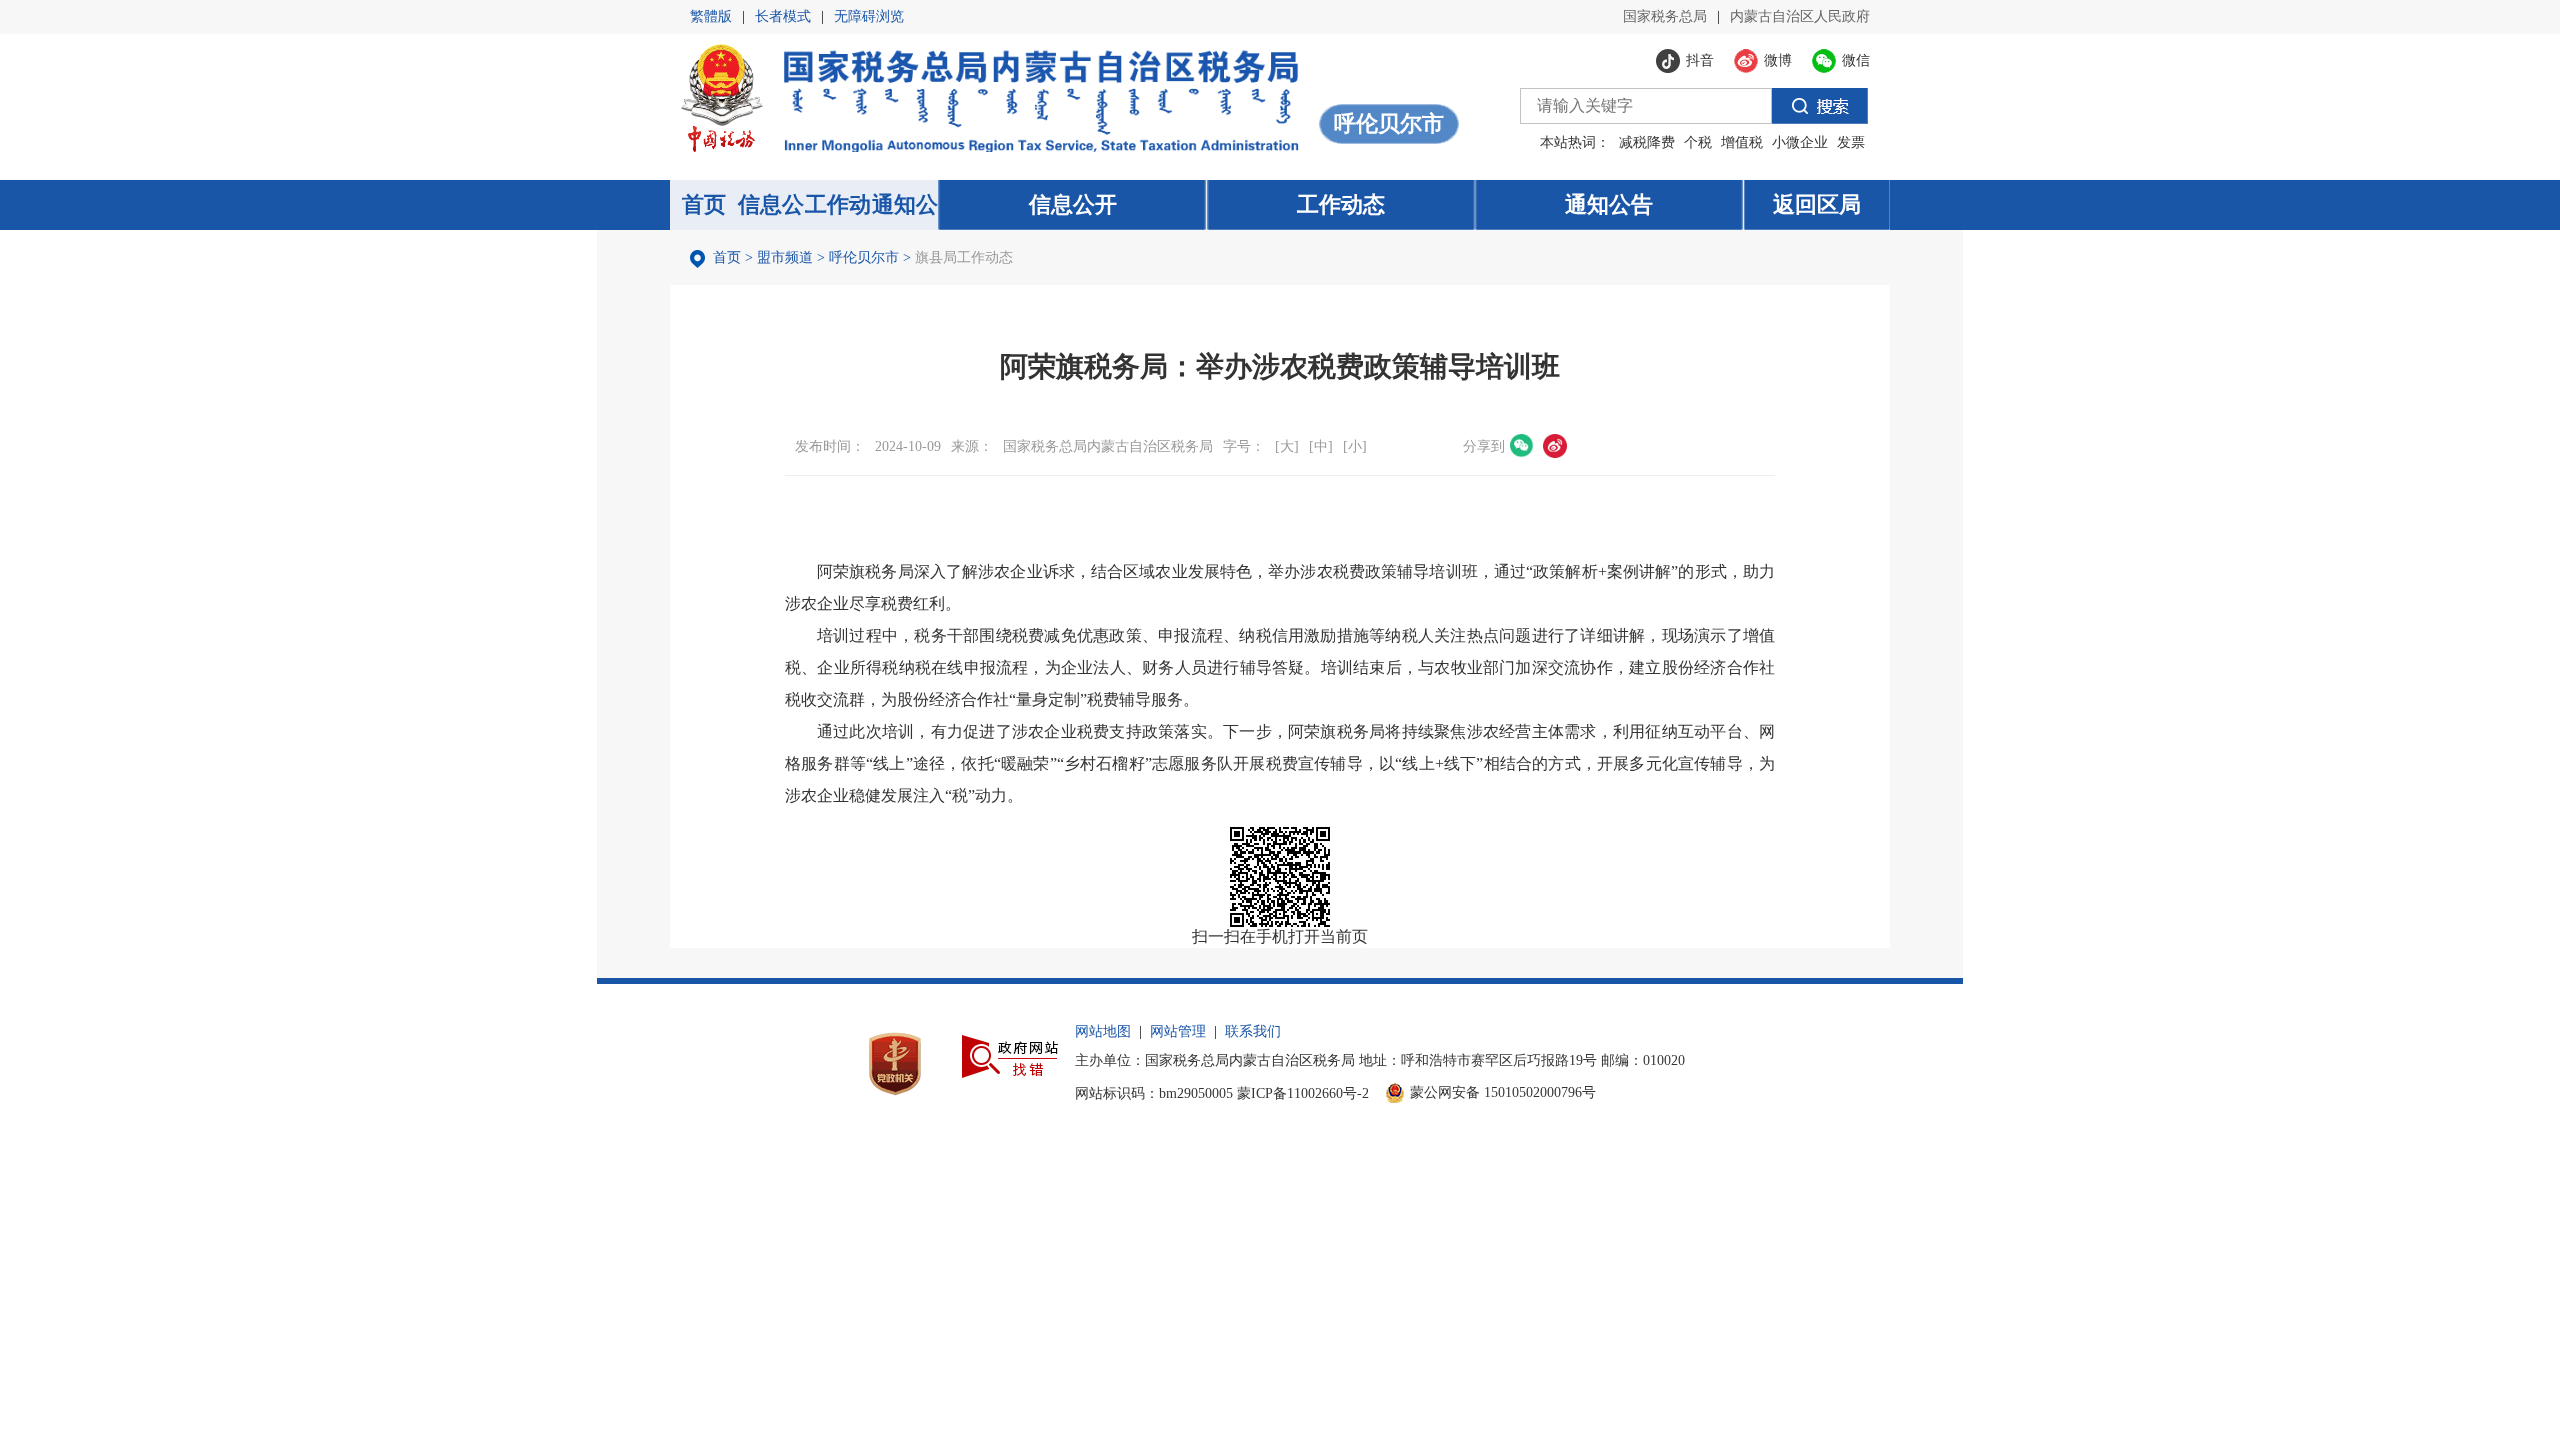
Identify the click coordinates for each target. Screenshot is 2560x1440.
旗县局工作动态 (964, 257)
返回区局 (1817, 204)
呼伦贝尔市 (864, 257)
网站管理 (1178, 1031)
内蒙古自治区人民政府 (1800, 16)
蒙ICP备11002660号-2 (1303, 1093)
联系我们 (1253, 1031)
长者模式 (783, 16)
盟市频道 (785, 257)
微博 (1555, 446)
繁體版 (711, 16)
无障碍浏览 (869, 16)
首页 (727, 257)
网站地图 (1103, 1031)
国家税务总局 (1665, 16)
